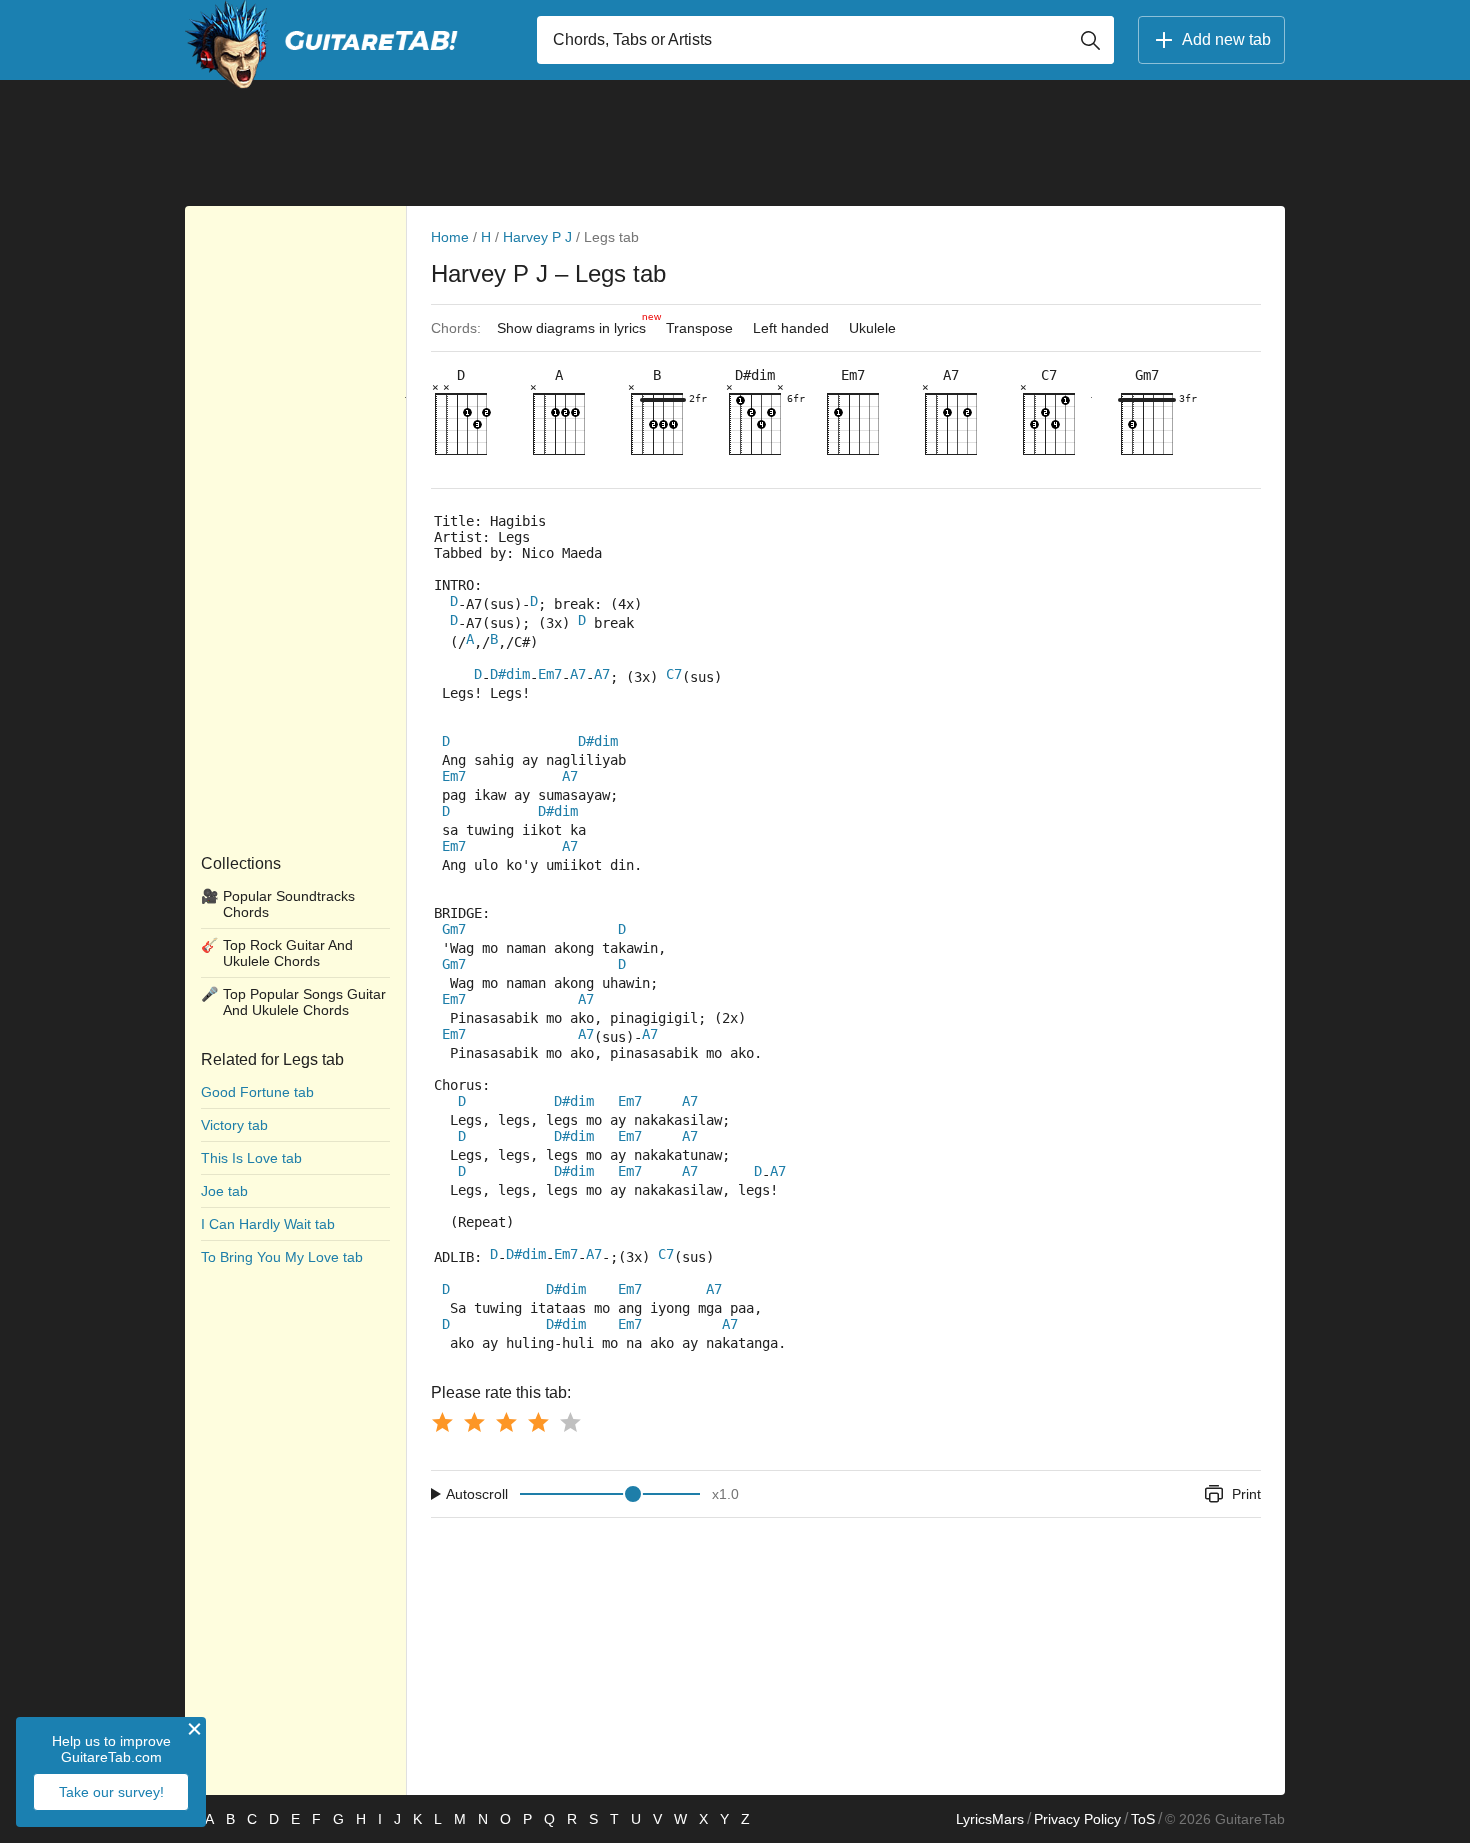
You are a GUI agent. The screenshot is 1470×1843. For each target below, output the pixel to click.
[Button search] (1090, 40)
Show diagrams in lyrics (576, 323)
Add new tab (1226, 39)
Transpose (699, 328)
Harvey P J (537, 237)
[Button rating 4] (538, 1422)
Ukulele (872, 328)
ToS (1143, 1819)
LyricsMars (990, 1819)
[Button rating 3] (506, 1422)
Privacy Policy (1077, 1819)
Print (1246, 1494)
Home (450, 237)
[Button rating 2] (474, 1422)
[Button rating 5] (570, 1422)
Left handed (791, 328)
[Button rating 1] (442, 1422)
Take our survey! (111, 1792)
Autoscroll (477, 1494)
